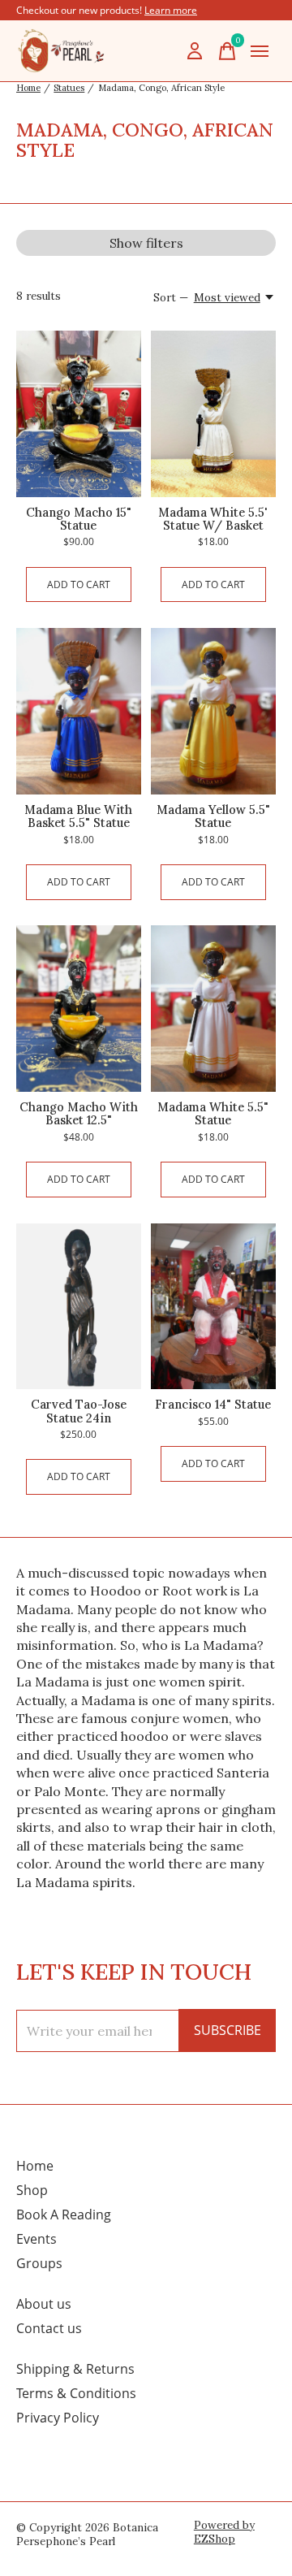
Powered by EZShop (224, 2532)
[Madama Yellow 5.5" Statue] (213, 711)
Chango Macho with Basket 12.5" (79, 1113)
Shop (32, 2190)
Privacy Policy (58, 2418)
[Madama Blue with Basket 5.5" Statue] (79, 711)
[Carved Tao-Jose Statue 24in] (79, 1307)
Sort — (171, 298)
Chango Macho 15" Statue (79, 519)
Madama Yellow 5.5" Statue (213, 816)
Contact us (49, 2328)
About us (44, 2304)
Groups (39, 2263)
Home (35, 2166)
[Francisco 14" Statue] (213, 1307)
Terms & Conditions (76, 2393)
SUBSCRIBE (228, 2030)
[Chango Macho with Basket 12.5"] (79, 1009)
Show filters (146, 243)
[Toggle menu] (260, 51)
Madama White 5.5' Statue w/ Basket (213, 519)
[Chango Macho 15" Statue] (79, 414)
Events (36, 2239)
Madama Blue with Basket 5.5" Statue (78, 816)
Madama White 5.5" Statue (213, 1113)
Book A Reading (64, 2214)
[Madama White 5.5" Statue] (213, 1009)
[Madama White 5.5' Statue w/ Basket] (213, 414)
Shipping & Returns (75, 2369)
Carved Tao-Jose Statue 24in (79, 1411)
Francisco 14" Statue (213, 1404)
